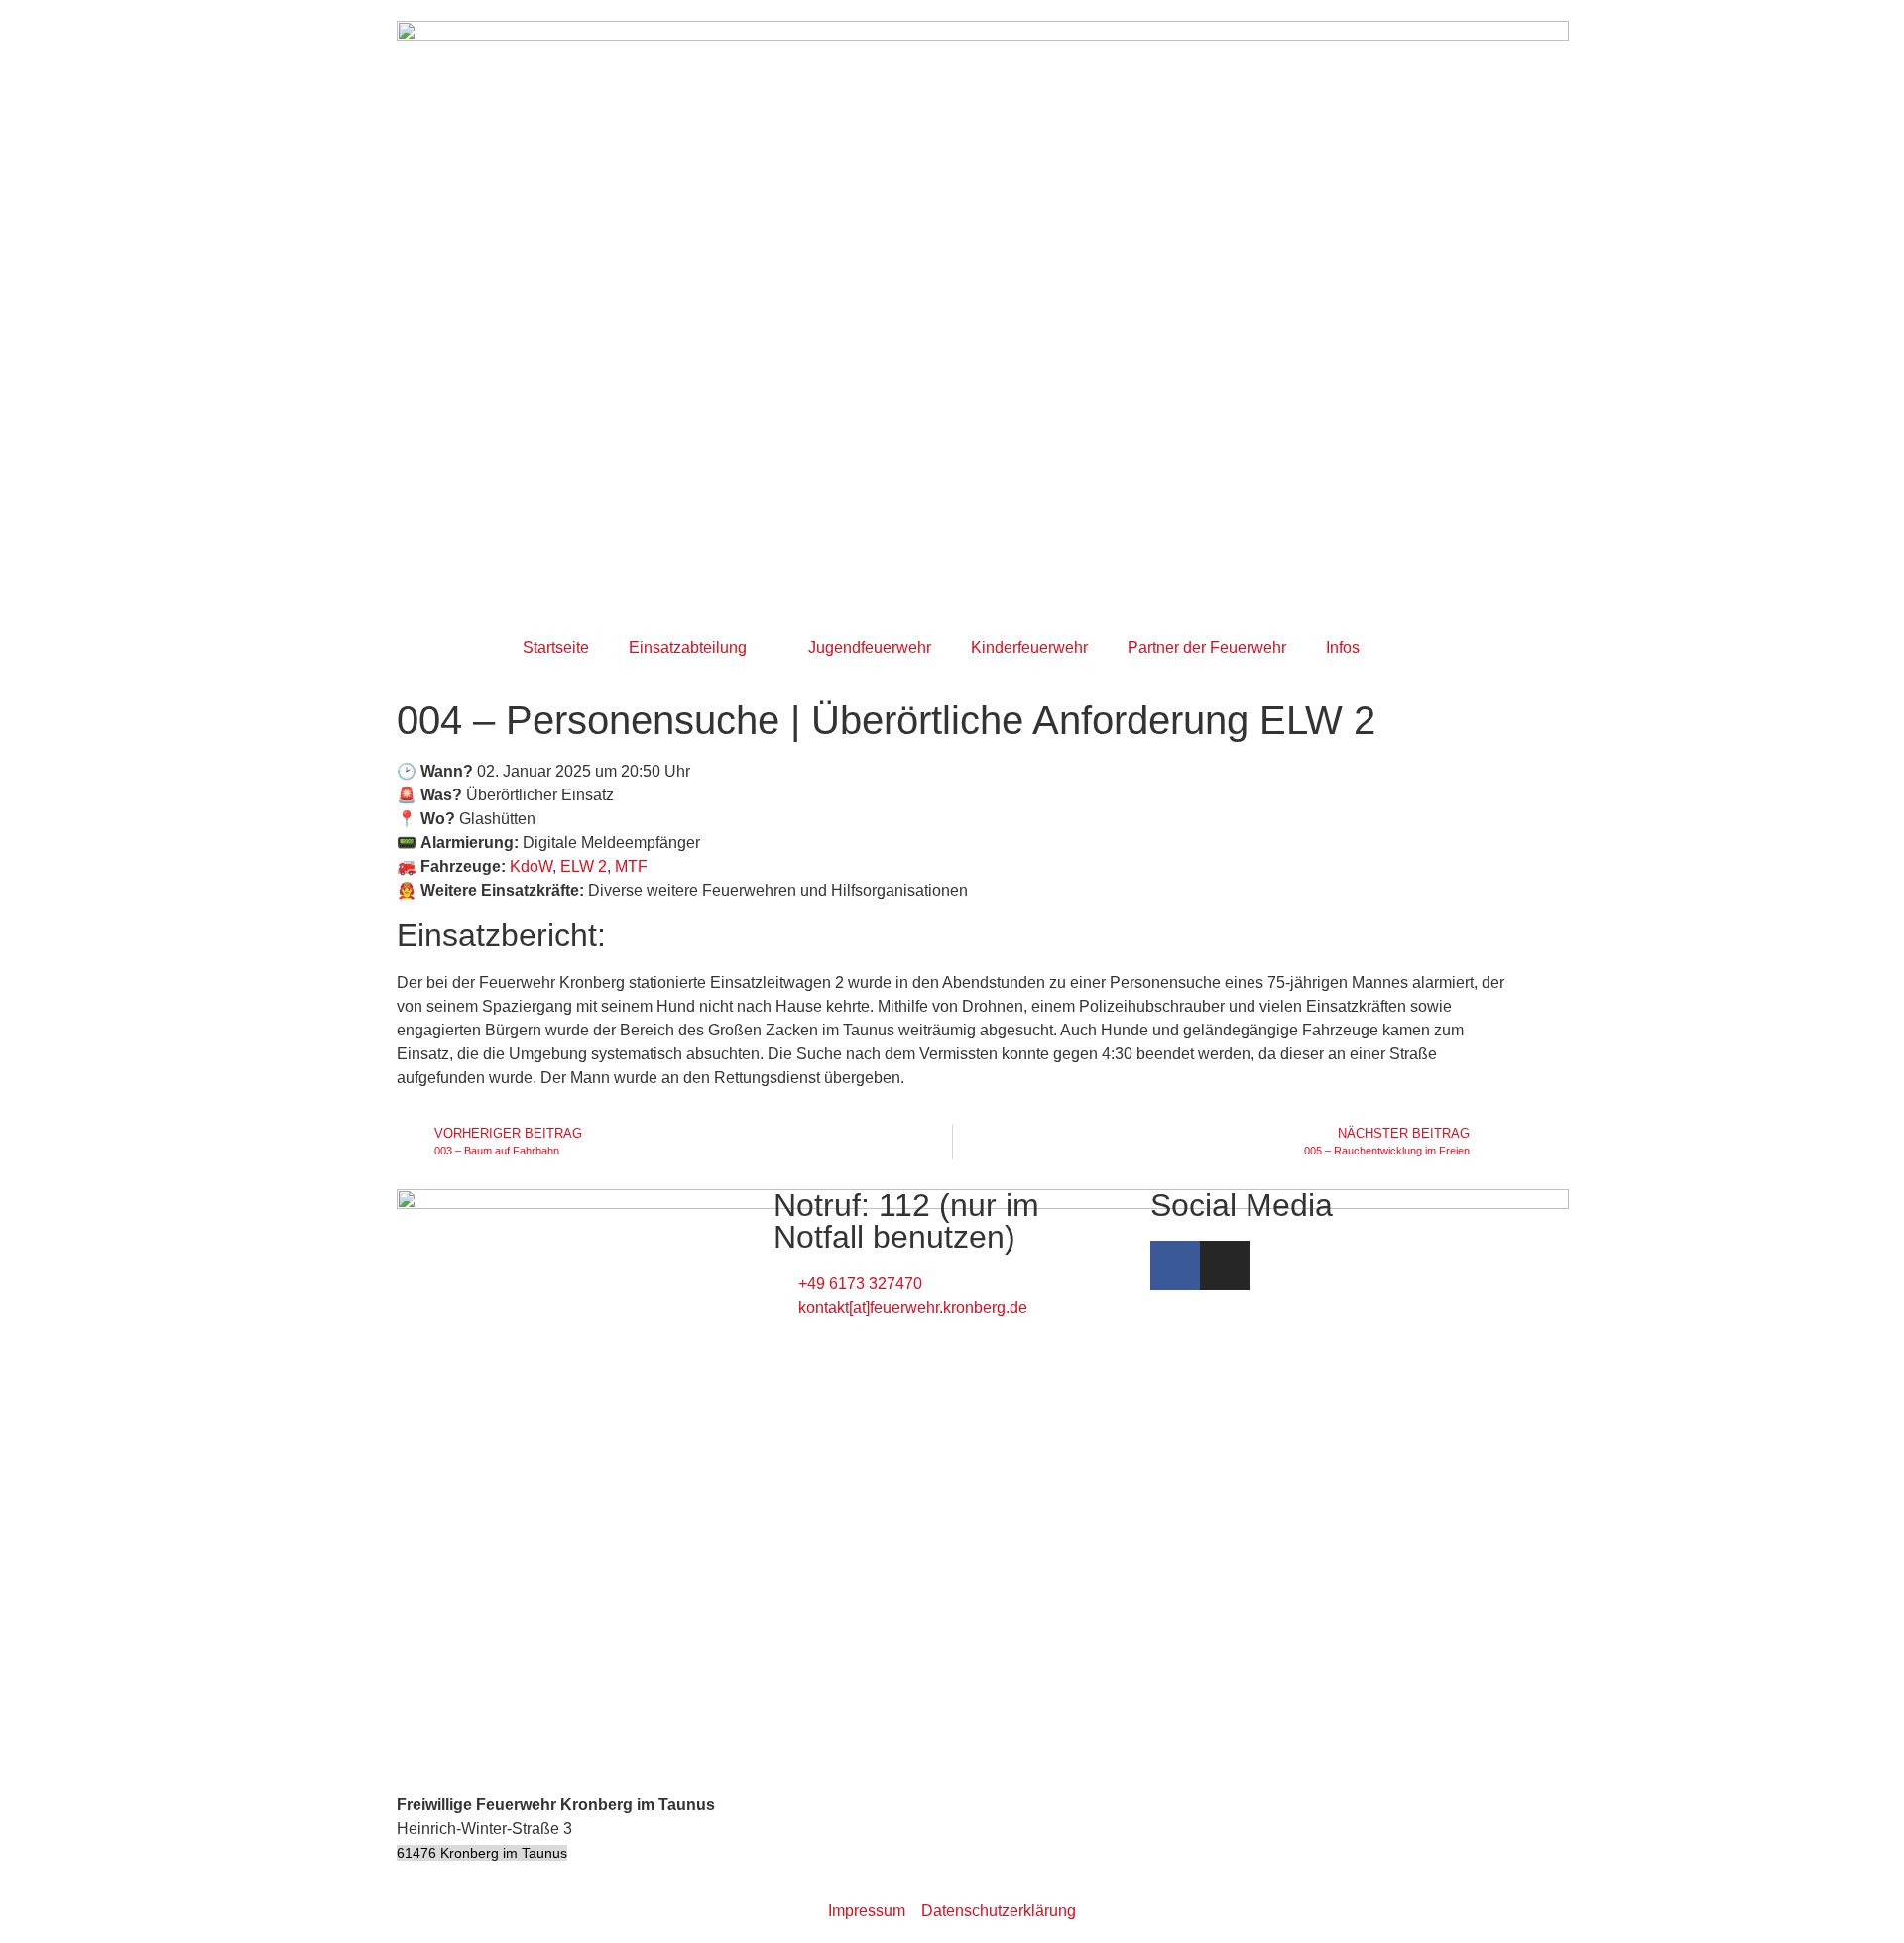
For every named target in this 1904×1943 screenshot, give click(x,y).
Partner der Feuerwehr (1207, 647)
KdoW (531, 866)
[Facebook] (1175, 1266)
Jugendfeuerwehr (870, 647)
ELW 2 (584, 866)
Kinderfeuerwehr (1029, 647)
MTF (631, 866)
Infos (1343, 647)
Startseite (556, 647)
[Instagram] (1225, 1266)
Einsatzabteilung (688, 647)
